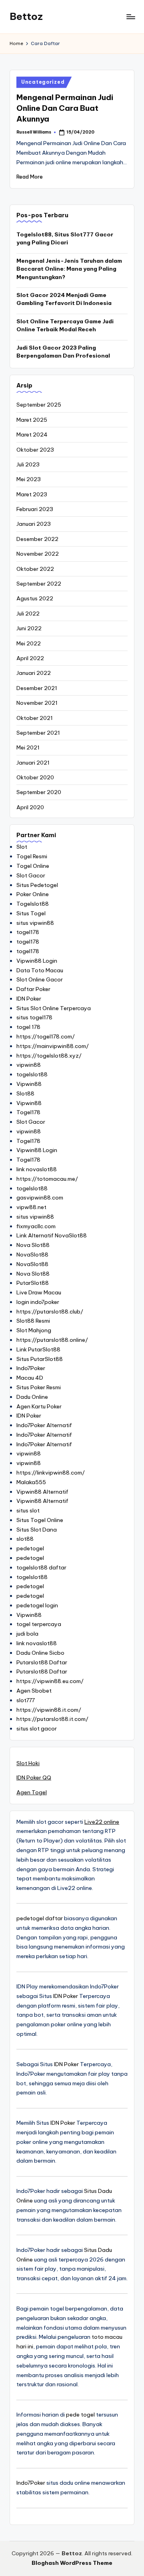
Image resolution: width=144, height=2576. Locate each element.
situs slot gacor (37, 1728)
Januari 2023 (34, 524)
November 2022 (38, 554)
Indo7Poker (31, 1368)
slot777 (26, 1700)
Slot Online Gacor (40, 979)
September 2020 (39, 792)
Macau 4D (30, 1378)
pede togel (80, 2415)
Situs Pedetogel (37, 885)
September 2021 (38, 733)
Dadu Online (32, 1397)
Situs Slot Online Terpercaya (54, 1008)
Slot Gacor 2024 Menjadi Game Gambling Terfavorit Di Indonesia (64, 299)
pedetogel (30, 1548)
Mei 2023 (29, 479)
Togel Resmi (32, 856)
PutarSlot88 (33, 1283)
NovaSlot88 (32, 1255)
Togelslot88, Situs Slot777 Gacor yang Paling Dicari (65, 238)
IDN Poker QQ (34, 1778)
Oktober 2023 (35, 450)
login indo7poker (38, 1302)
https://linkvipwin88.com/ (51, 1473)
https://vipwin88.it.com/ (49, 1710)
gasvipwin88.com (40, 1198)
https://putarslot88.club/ (50, 1312)
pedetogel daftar (40, 1918)
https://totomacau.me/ (47, 1179)
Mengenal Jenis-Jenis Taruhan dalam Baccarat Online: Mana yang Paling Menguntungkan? (69, 269)
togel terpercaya (39, 1624)
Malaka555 (31, 1482)
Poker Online (33, 894)
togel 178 (28, 1027)
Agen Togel (32, 1792)
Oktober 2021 (35, 718)
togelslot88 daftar (41, 1567)
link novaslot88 (37, 1169)
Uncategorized (43, 82)
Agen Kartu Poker (39, 1406)
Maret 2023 (32, 494)
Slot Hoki (28, 1763)
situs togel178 (34, 1017)
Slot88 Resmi (33, 1321)
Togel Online (33, 866)
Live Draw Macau (39, 1292)
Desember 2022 (37, 539)
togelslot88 (32, 1074)
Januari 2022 (34, 673)
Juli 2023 (28, 464)
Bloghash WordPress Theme (72, 2563)
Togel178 (28, 1112)
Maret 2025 (32, 420)
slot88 (25, 1539)
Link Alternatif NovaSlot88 (52, 1235)
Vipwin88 (29, 1084)
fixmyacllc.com (36, 1226)
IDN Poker (29, 999)
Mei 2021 (28, 747)
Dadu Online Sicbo (40, 1653)
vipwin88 (29, 1065)
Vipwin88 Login (37, 961)
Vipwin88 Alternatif (42, 1492)
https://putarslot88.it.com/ (52, 1719)
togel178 (28, 932)
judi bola (27, 1634)
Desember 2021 (37, 688)
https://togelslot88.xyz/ (49, 1056)
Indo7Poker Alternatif (44, 1425)
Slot (22, 847)
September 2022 (39, 584)
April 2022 (30, 658)
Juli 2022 (28, 614)
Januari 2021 (33, 763)
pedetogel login (37, 1605)
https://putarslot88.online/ (52, 1340)
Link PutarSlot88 (38, 1349)
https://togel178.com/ (46, 1036)
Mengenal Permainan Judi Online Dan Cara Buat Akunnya (65, 108)
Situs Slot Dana (37, 1530)
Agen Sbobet (34, 1691)
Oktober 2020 (35, 777)
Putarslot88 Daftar (42, 1662)
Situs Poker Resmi (39, 1387)
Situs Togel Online (40, 1520)
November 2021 (37, 703)
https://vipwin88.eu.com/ (50, 1681)
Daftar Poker (33, 989)
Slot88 (25, 1093)
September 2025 (39, 405)
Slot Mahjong (34, 1330)
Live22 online (102, 1822)
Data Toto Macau (40, 970)
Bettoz (26, 16)
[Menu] (130, 17)
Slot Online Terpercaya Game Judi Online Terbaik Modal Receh (65, 325)
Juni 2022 (29, 628)
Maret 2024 (32, 435)
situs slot (28, 1510)
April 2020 (30, 807)
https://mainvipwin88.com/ (53, 1046)
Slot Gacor (31, 875)
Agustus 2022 (35, 598)
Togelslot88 (33, 904)
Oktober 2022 (35, 569)
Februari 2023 (35, 509)
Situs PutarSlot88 (40, 1359)
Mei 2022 (29, 643)
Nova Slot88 (33, 1245)
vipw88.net (31, 1207)
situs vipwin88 (35, 923)
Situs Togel (31, 913)
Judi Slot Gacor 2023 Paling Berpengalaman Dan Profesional (63, 352)
